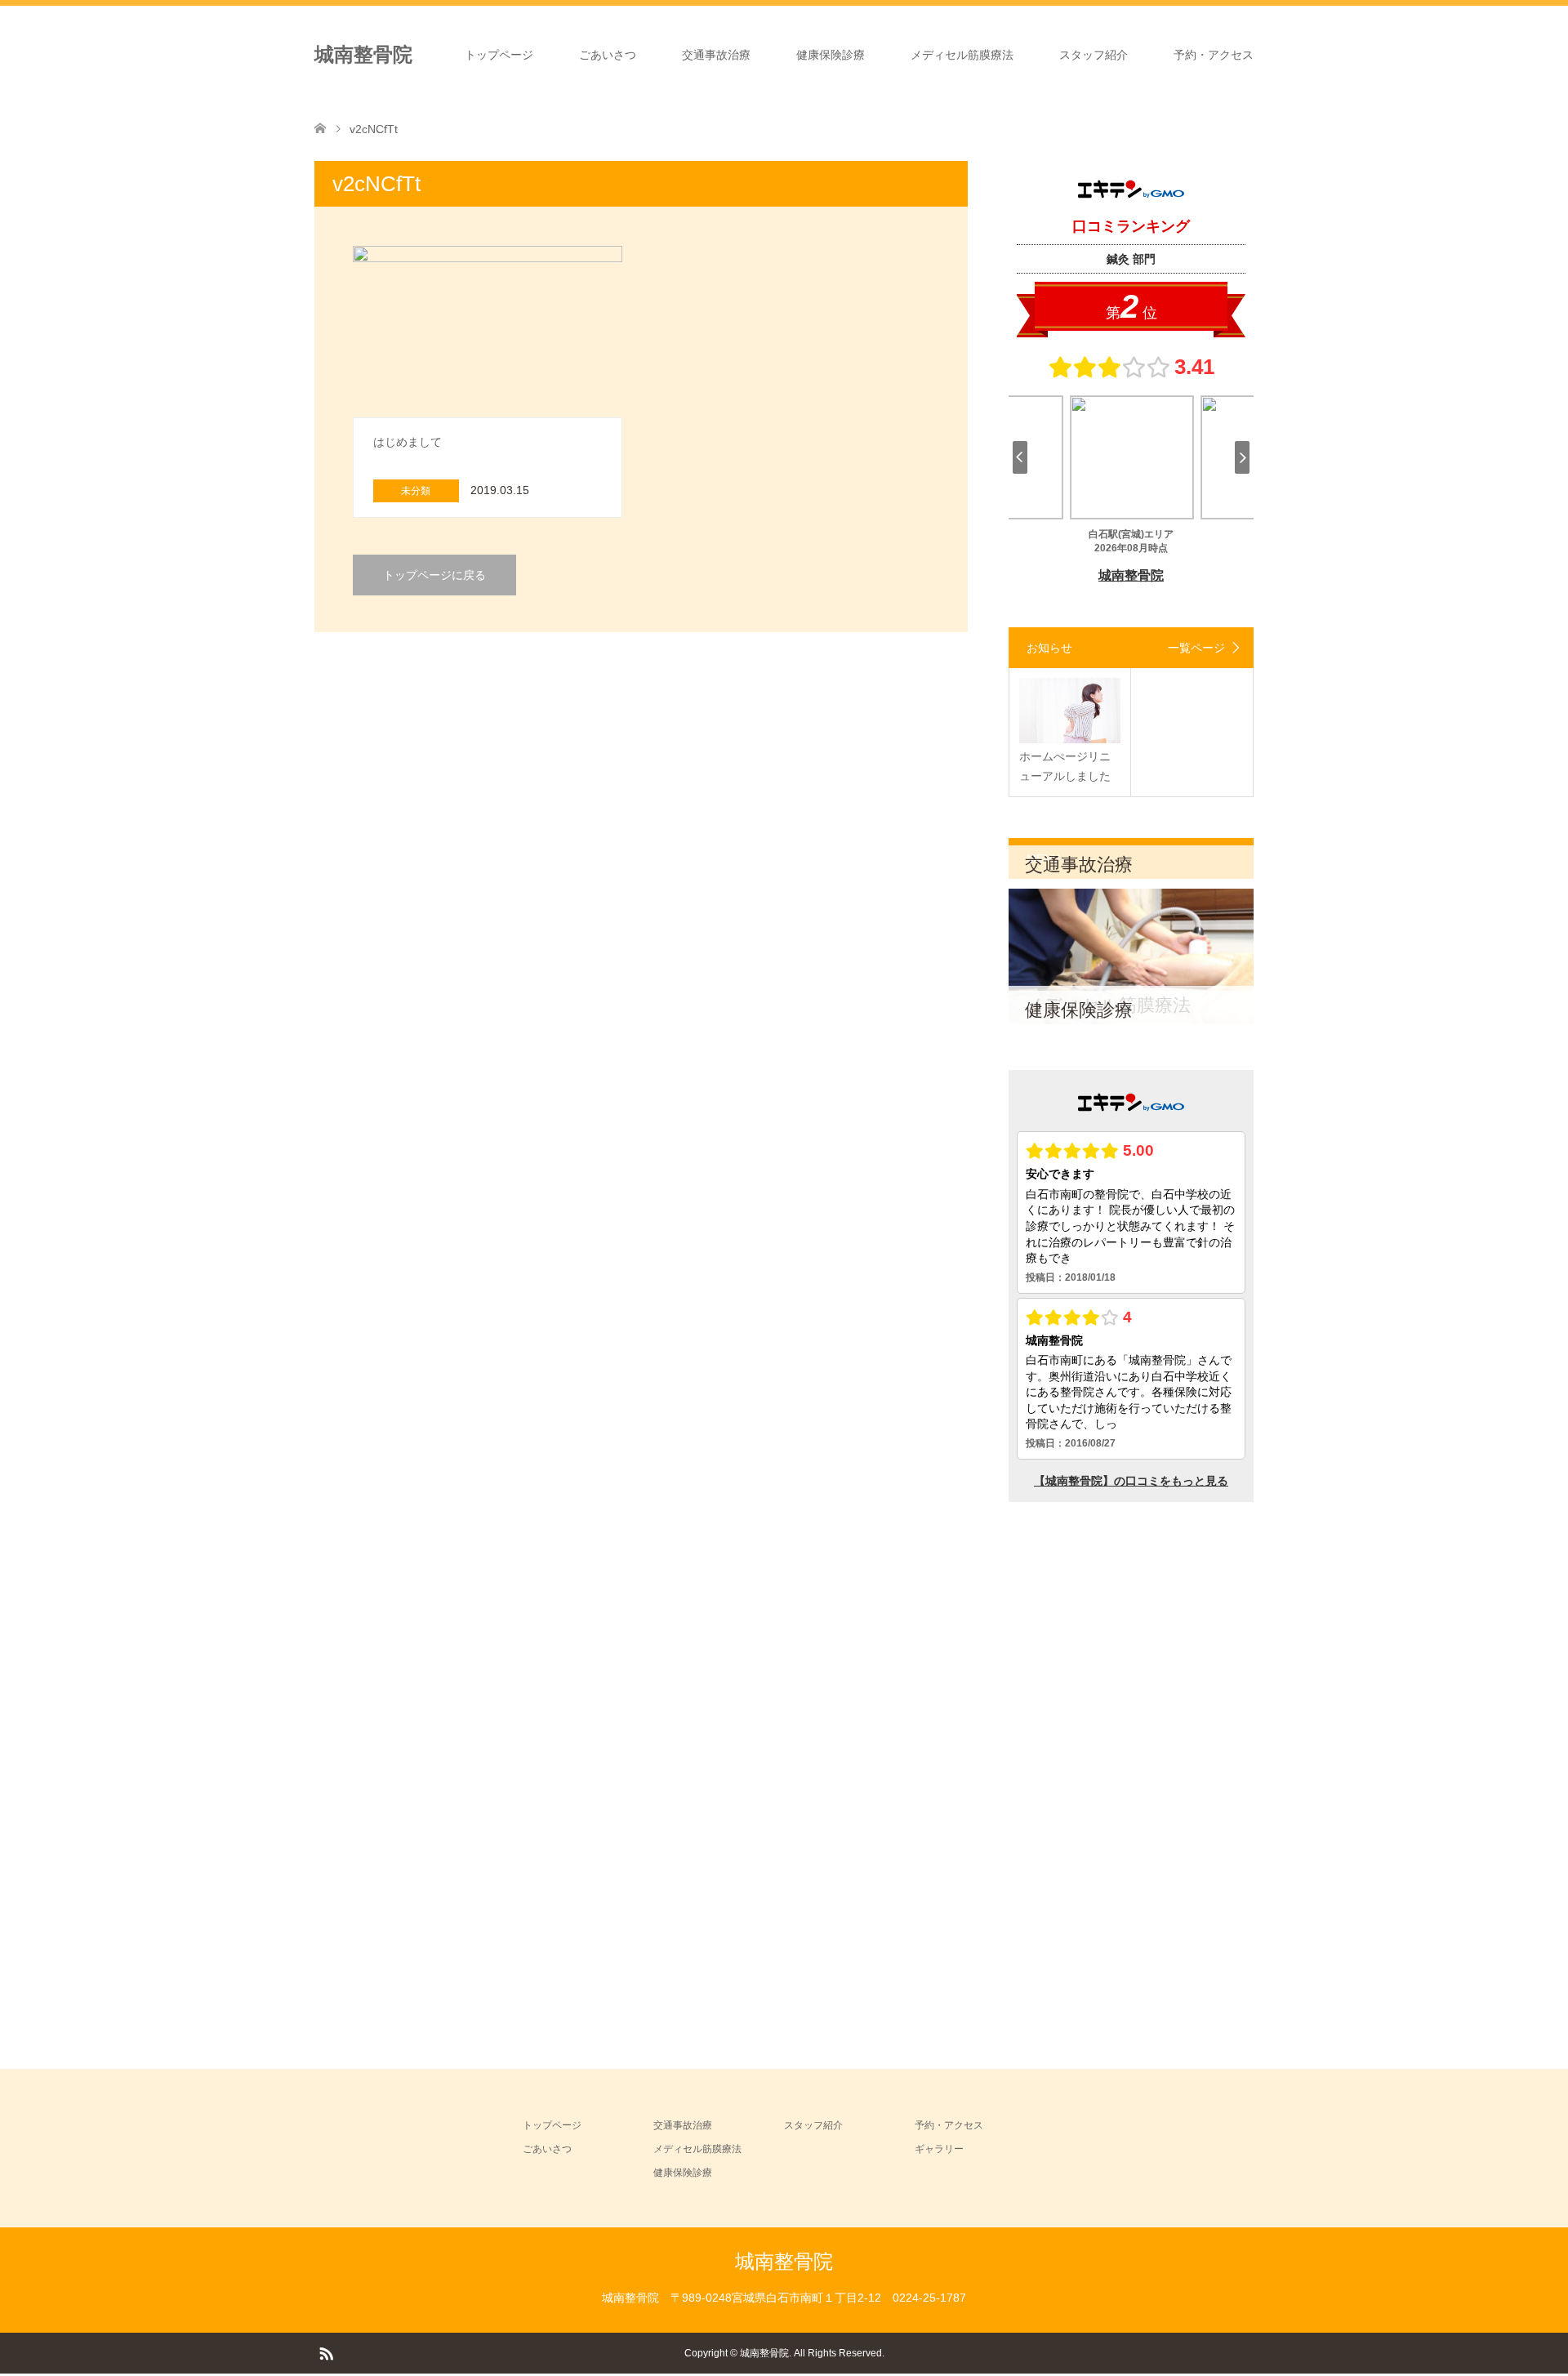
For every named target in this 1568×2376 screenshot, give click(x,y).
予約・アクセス (1214, 55)
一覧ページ (1196, 648)
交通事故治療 (716, 55)
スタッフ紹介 (1094, 55)
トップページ (499, 55)
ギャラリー (939, 2149)
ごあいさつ (608, 55)
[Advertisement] (1131, 1772)
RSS (326, 2352)
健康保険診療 (831, 55)
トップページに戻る (434, 575)
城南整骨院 (363, 54)
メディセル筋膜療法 (962, 55)
